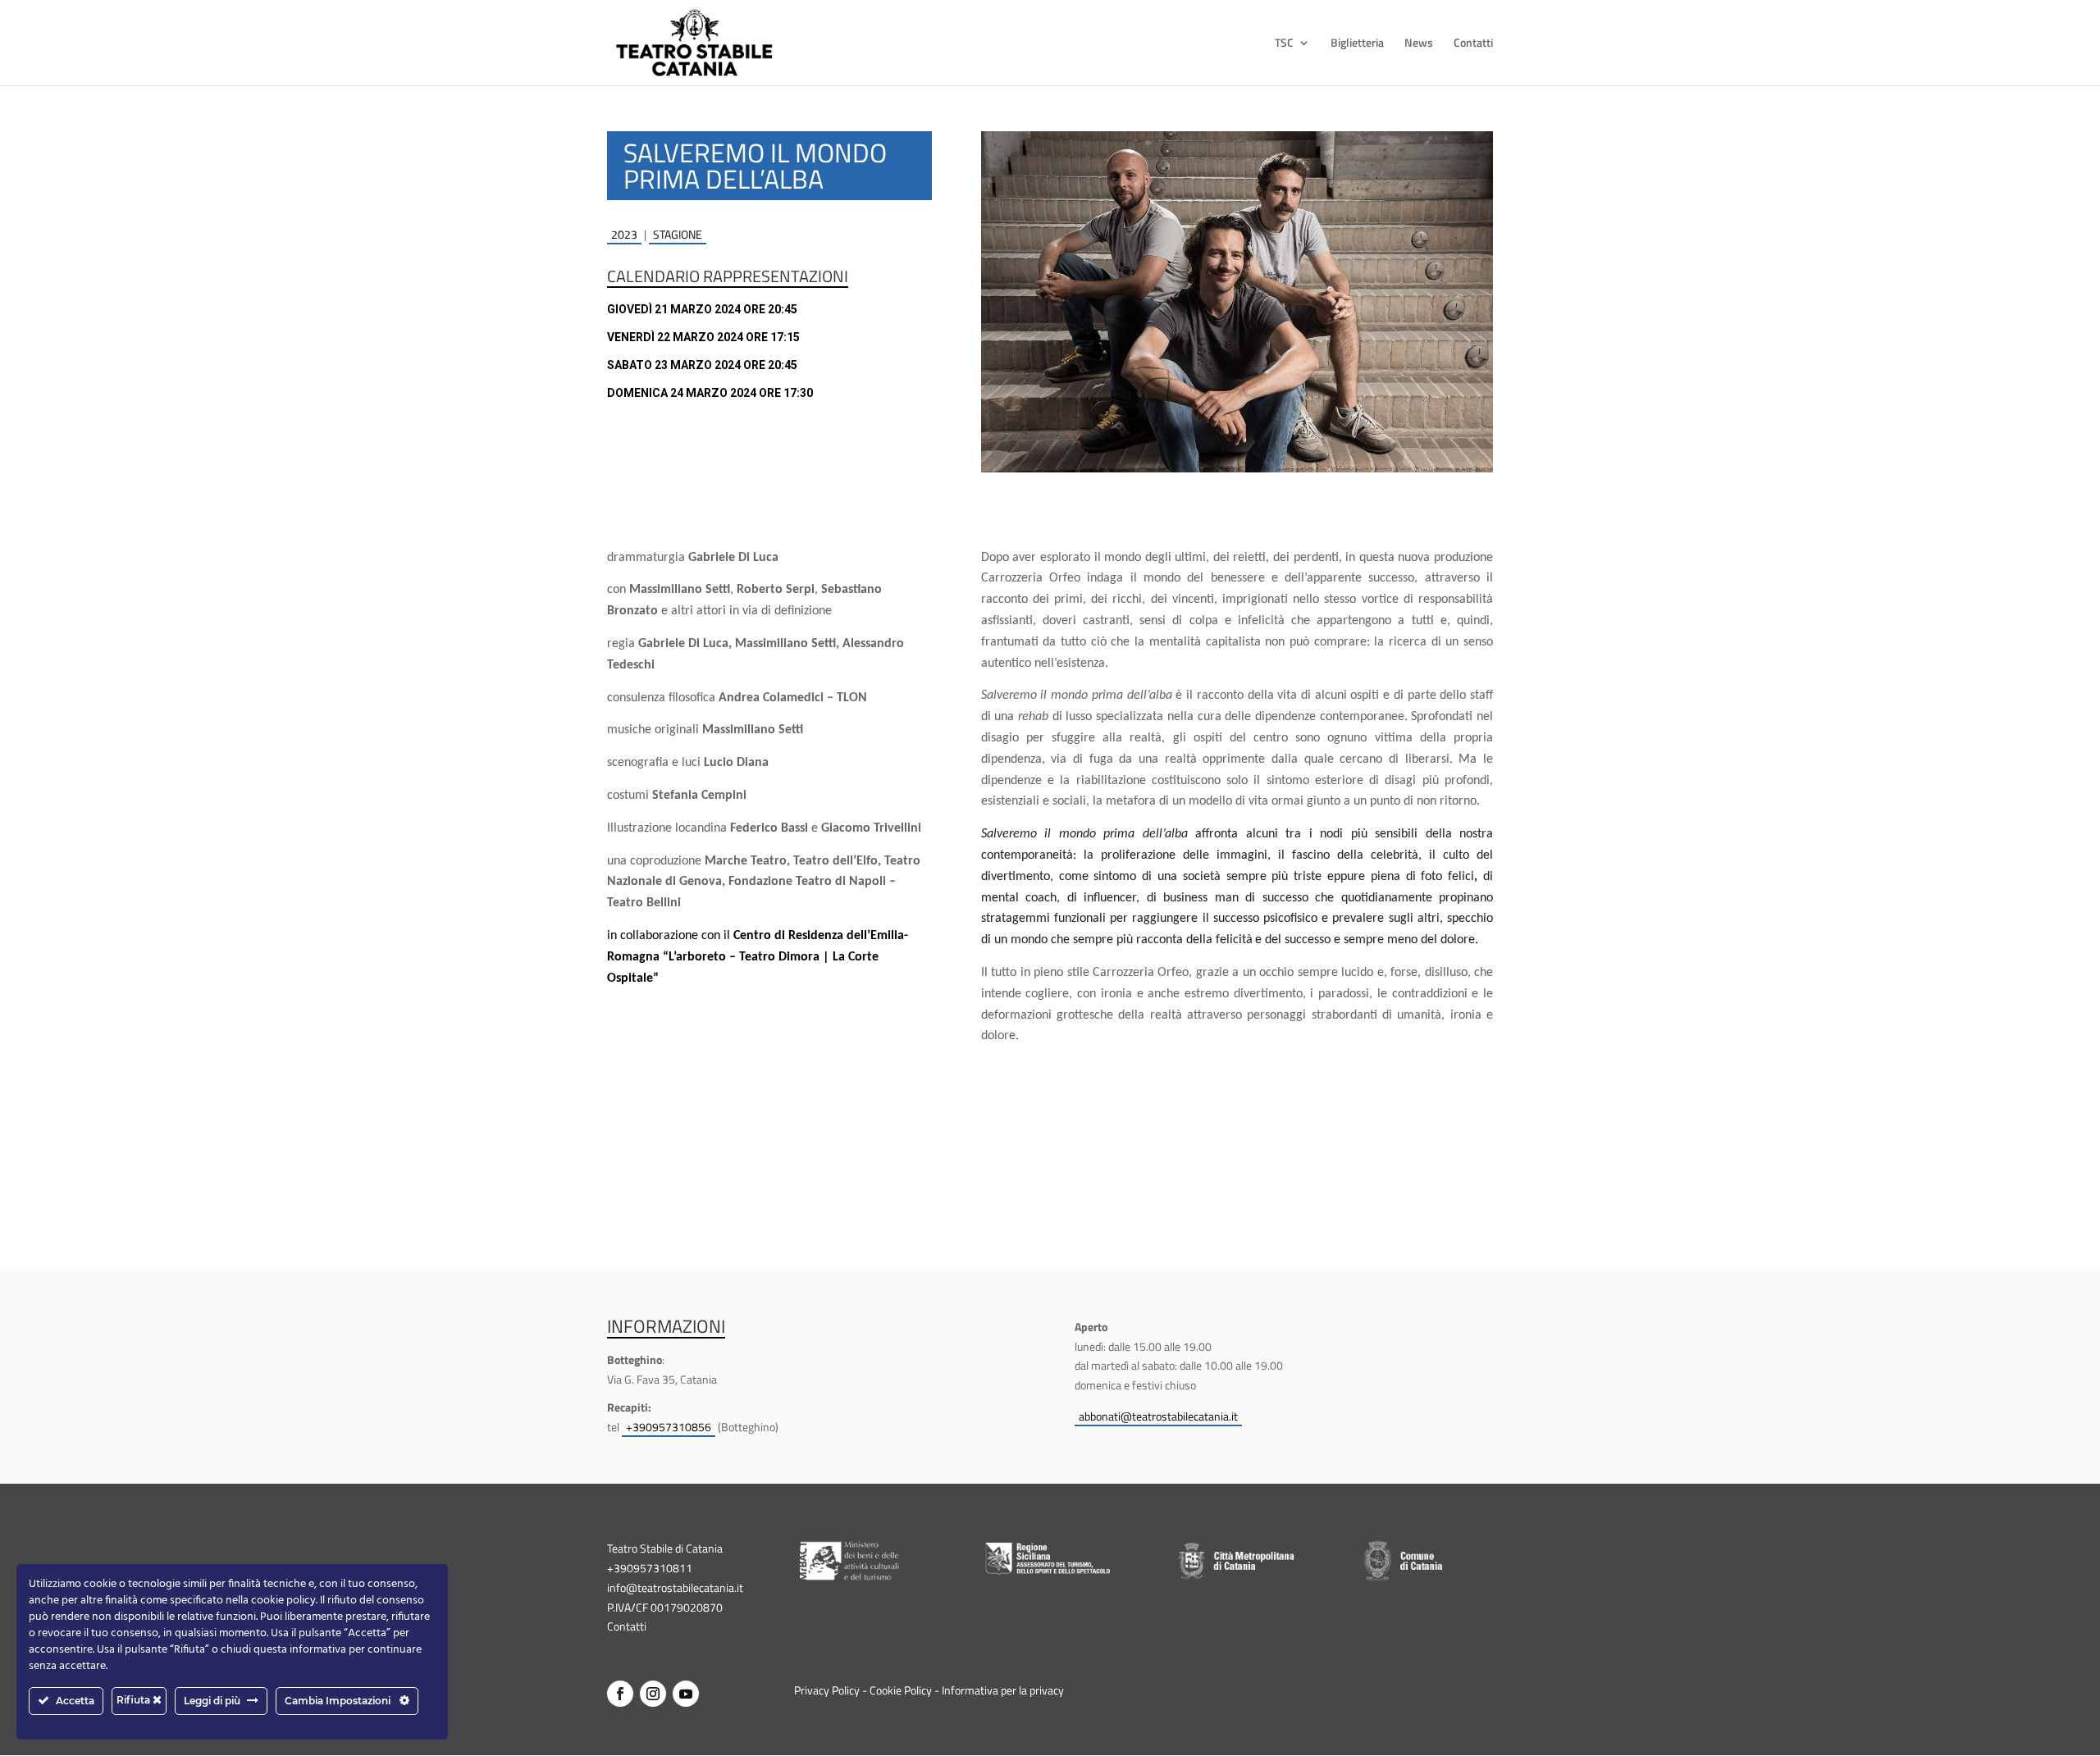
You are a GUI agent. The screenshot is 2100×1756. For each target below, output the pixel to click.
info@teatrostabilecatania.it (675, 1587)
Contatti (1473, 44)
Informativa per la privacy (1003, 1690)
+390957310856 (669, 1427)
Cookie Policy (901, 1690)
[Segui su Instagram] (653, 1694)
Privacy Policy (827, 1690)
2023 (624, 234)
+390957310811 (650, 1568)
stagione (678, 234)
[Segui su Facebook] (620, 1694)
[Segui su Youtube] (686, 1694)
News (1419, 44)
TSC (1284, 44)
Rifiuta (135, 1700)
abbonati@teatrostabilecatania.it (1158, 1416)
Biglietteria (1357, 44)
